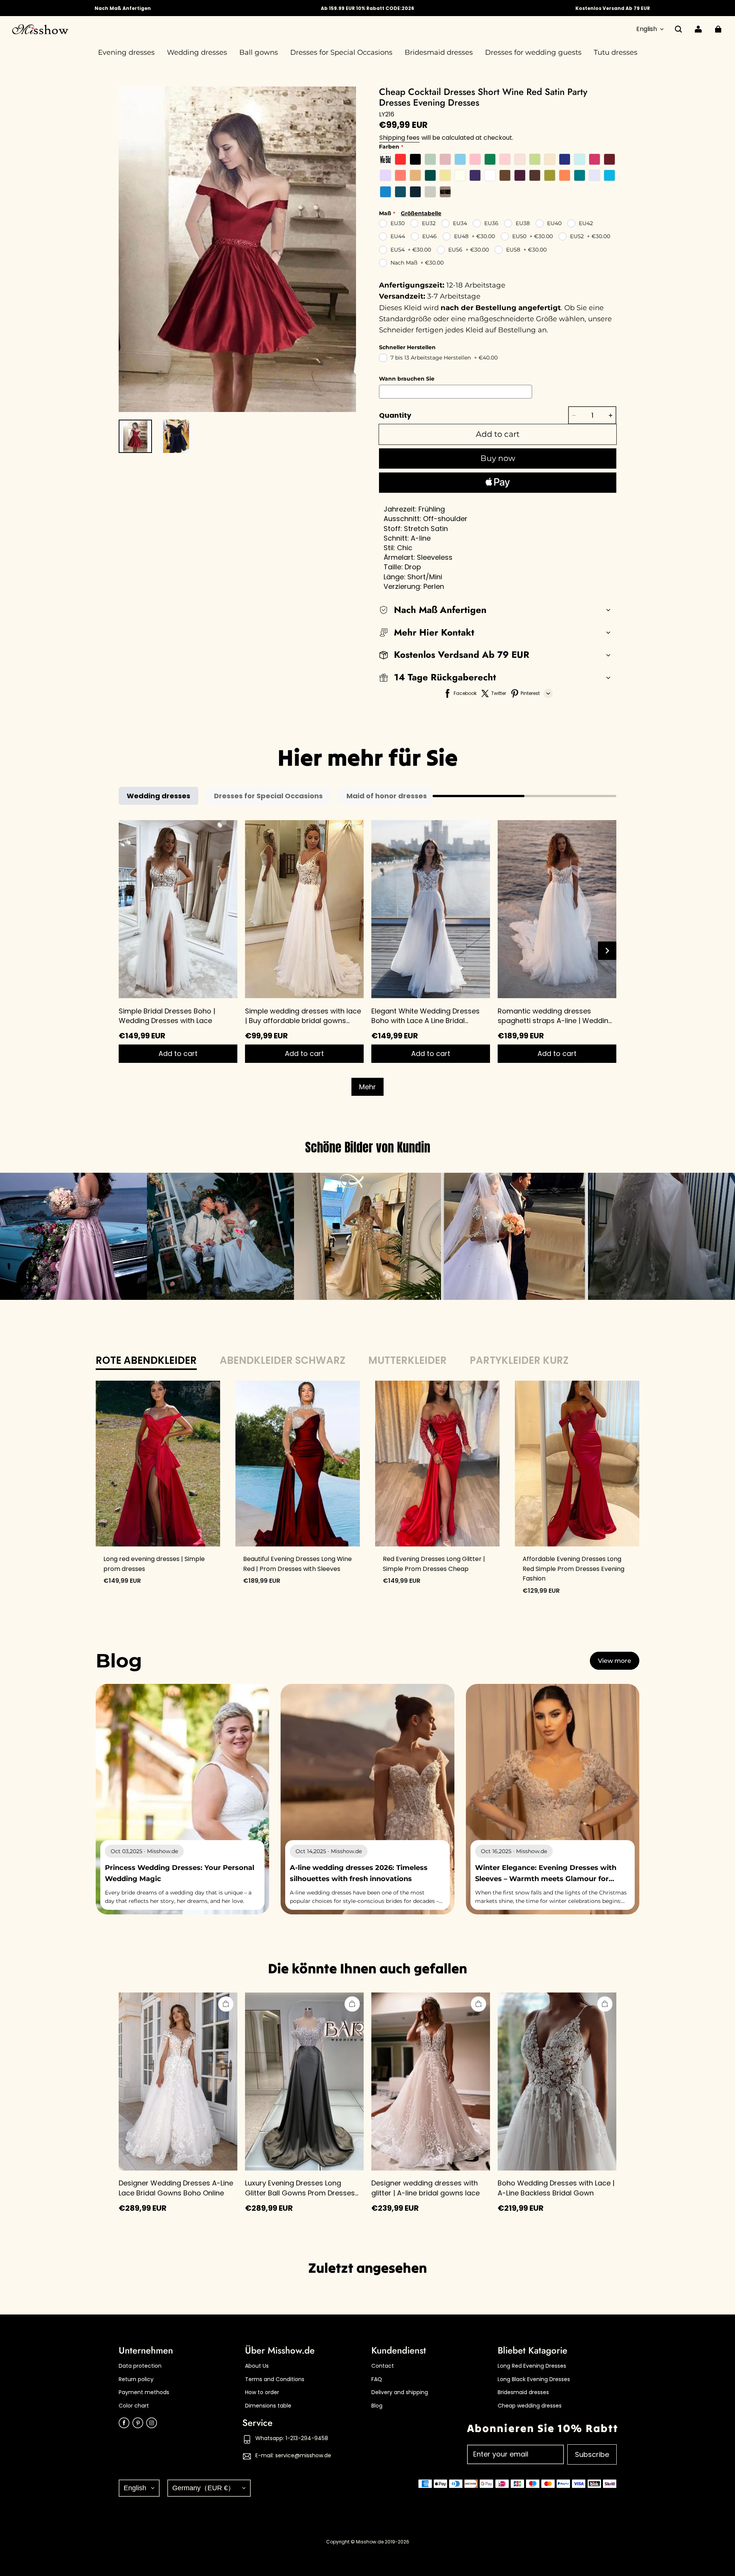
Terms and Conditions (275, 2379)
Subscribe (592, 2454)
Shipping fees (399, 138)
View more (615, 1661)
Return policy (136, 2379)
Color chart (134, 2406)
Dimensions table (268, 2406)
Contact (383, 2366)
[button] (678, 29)
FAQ (377, 2379)
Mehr (367, 1087)
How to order (262, 2392)
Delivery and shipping (400, 2392)
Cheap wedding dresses (530, 2406)
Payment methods (144, 2392)
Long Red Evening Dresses (532, 2366)
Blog (377, 2406)
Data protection (140, 2366)
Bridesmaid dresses (523, 2392)
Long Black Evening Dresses (534, 2379)
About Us (257, 2366)
